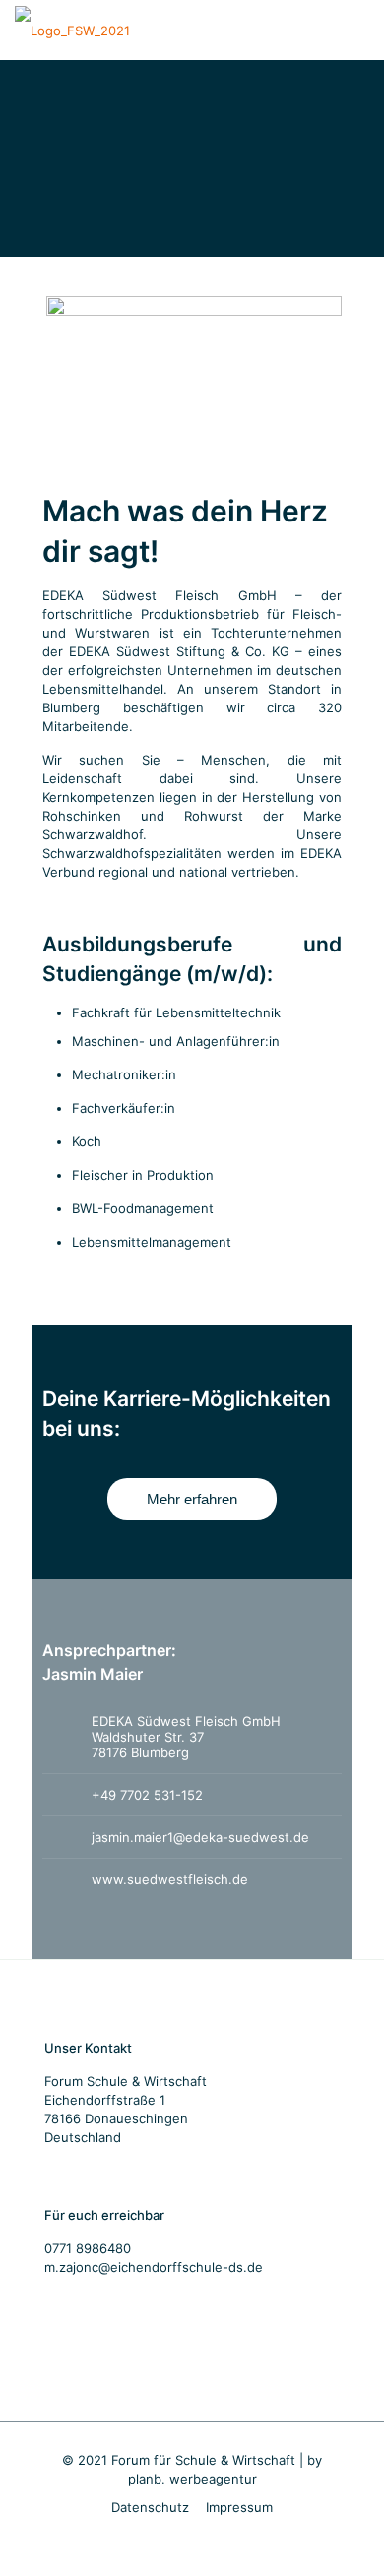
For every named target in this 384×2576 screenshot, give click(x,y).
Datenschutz (150, 2507)
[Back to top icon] (344, 2536)
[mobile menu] (357, 30)
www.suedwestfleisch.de (170, 1879)
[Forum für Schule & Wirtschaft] (72, 30)
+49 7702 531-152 (147, 1795)
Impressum (239, 2507)
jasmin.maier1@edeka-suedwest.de (200, 1837)
